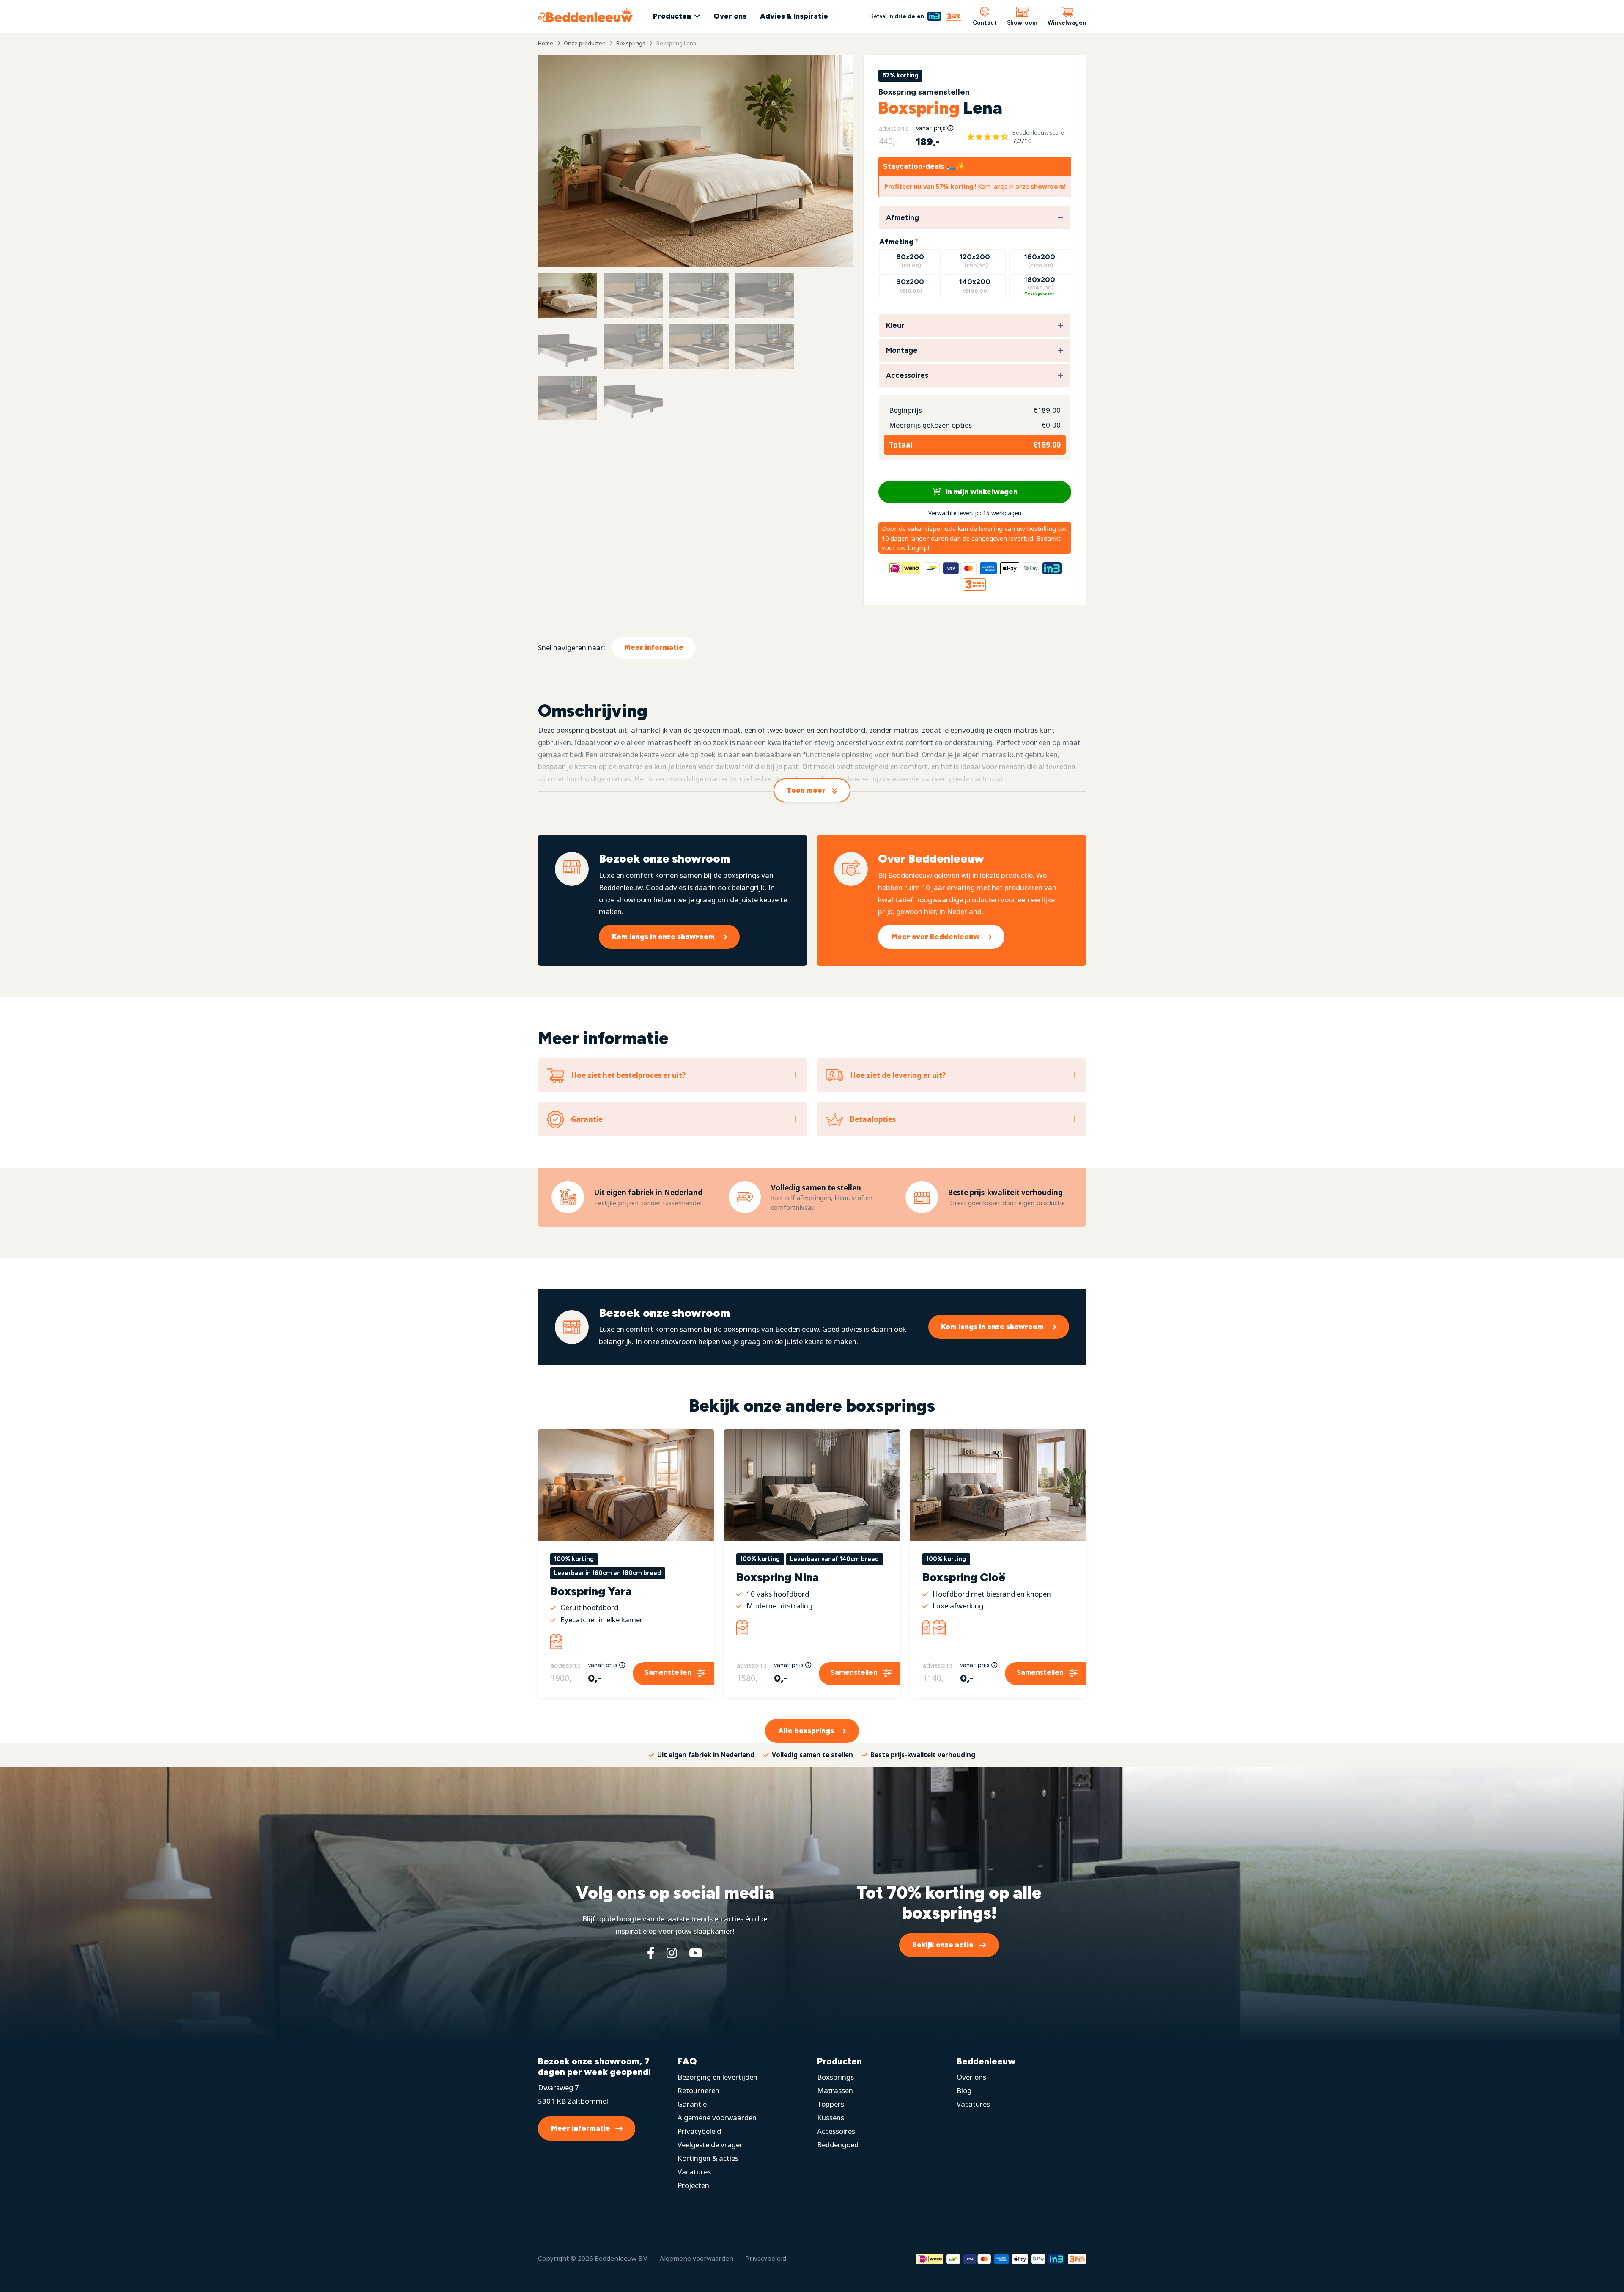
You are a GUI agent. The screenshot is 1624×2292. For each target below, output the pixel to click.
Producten (672, 16)
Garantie (692, 2104)
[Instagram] (672, 1953)
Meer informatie (654, 647)
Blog (964, 2090)
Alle (806, 1731)
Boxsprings (835, 2077)
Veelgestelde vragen (711, 2145)
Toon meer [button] (806, 790)
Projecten (693, 2185)
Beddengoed (838, 2145)
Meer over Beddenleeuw (935, 937)
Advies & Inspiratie (794, 16)
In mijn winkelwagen (981, 492)
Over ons (730, 16)
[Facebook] (651, 1953)
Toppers (831, 2104)
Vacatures (694, 2172)
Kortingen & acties (708, 2158)
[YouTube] (696, 1953)
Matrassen (835, 2090)
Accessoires (836, 2131)
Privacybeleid (699, 2131)
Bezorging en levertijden (717, 2077)
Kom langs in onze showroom (663, 937)
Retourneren (698, 2090)
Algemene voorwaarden (717, 2117)
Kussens (831, 2117)
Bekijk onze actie (943, 1945)
